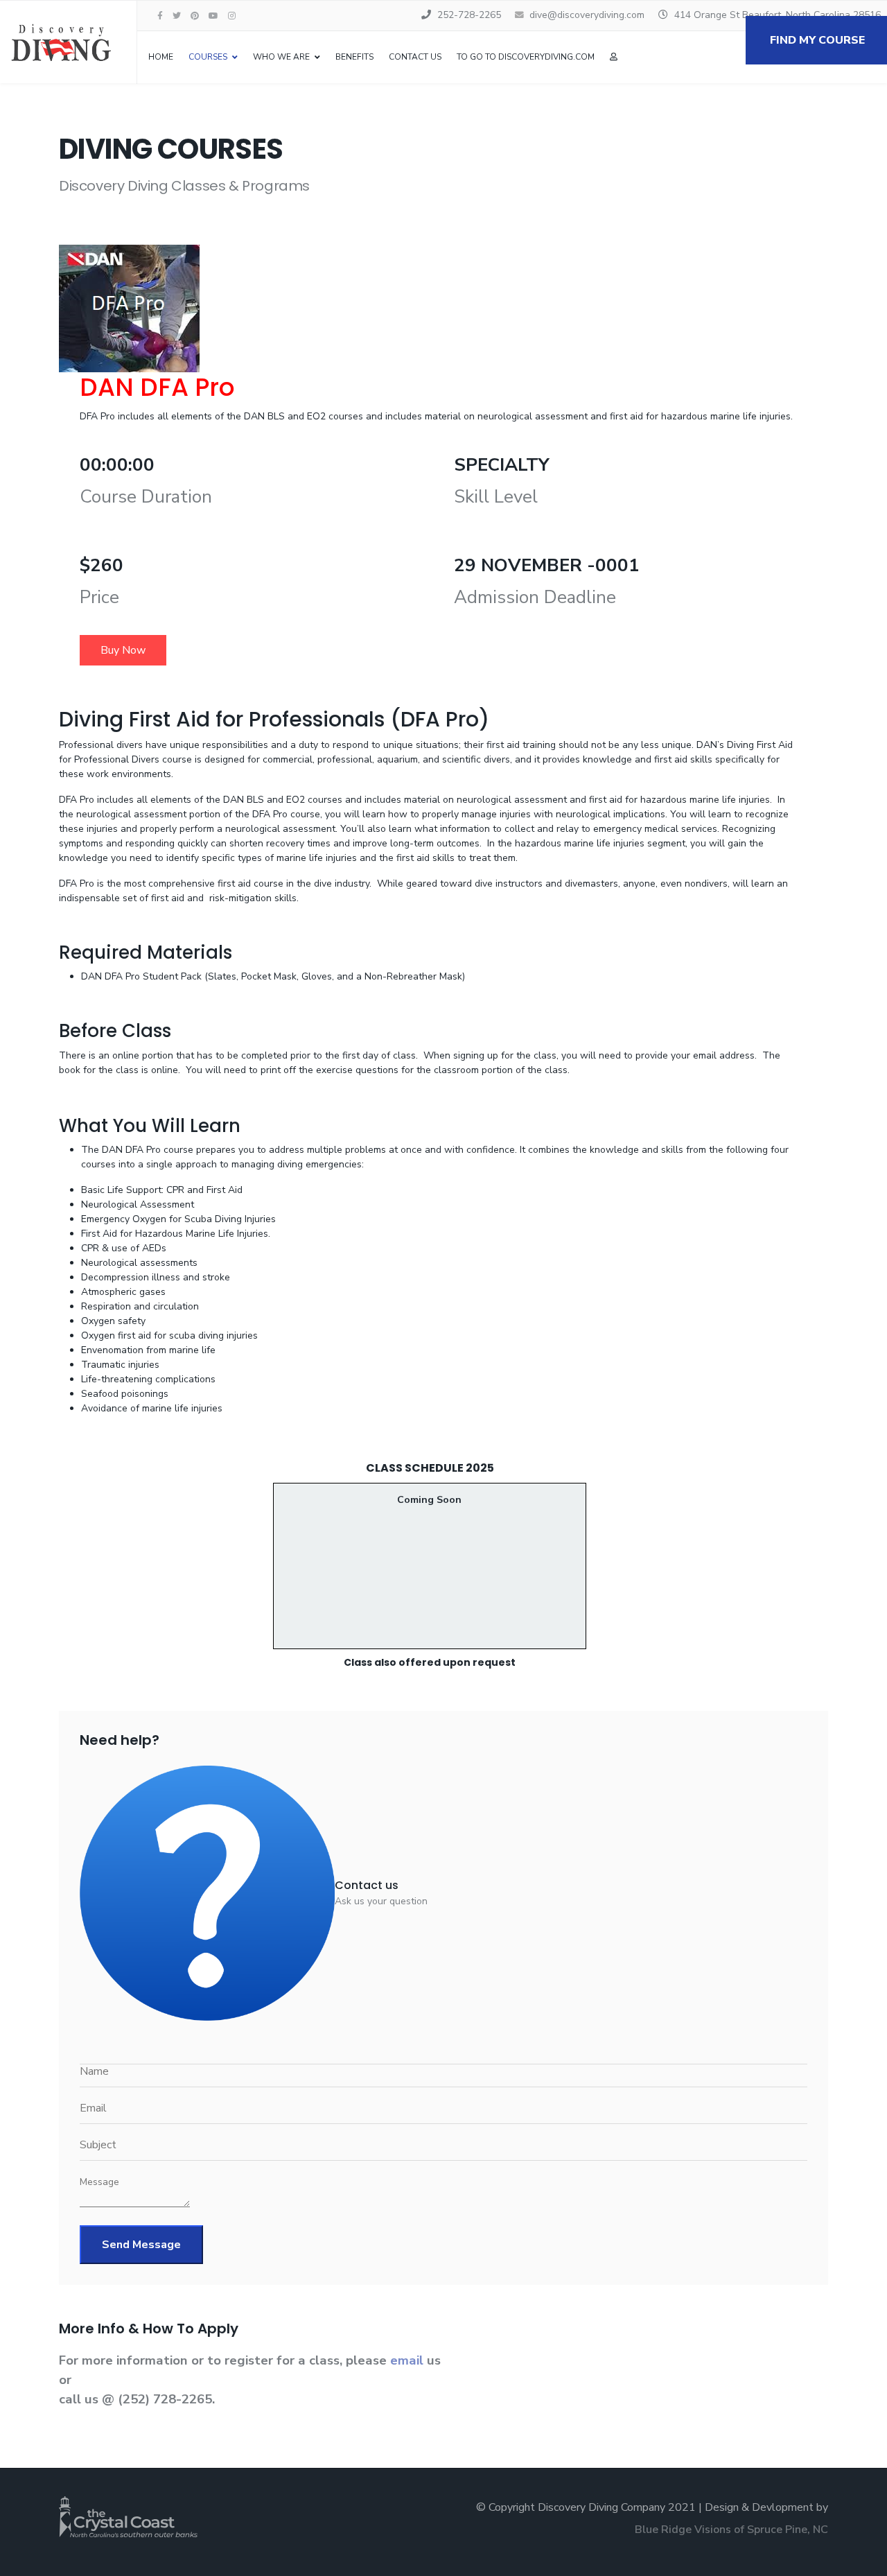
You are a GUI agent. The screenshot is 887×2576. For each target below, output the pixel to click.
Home (161, 57)
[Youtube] (213, 16)
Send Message (141, 2245)
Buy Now (123, 650)
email (409, 2360)
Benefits (354, 57)
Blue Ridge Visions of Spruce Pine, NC (731, 2530)
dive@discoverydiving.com (587, 15)
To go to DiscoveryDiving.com (526, 57)
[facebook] (160, 16)
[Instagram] (232, 16)
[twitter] (177, 16)
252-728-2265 (469, 15)
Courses (208, 57)
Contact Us (415, 57)
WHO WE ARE (281, 57)
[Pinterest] (195, 16)
